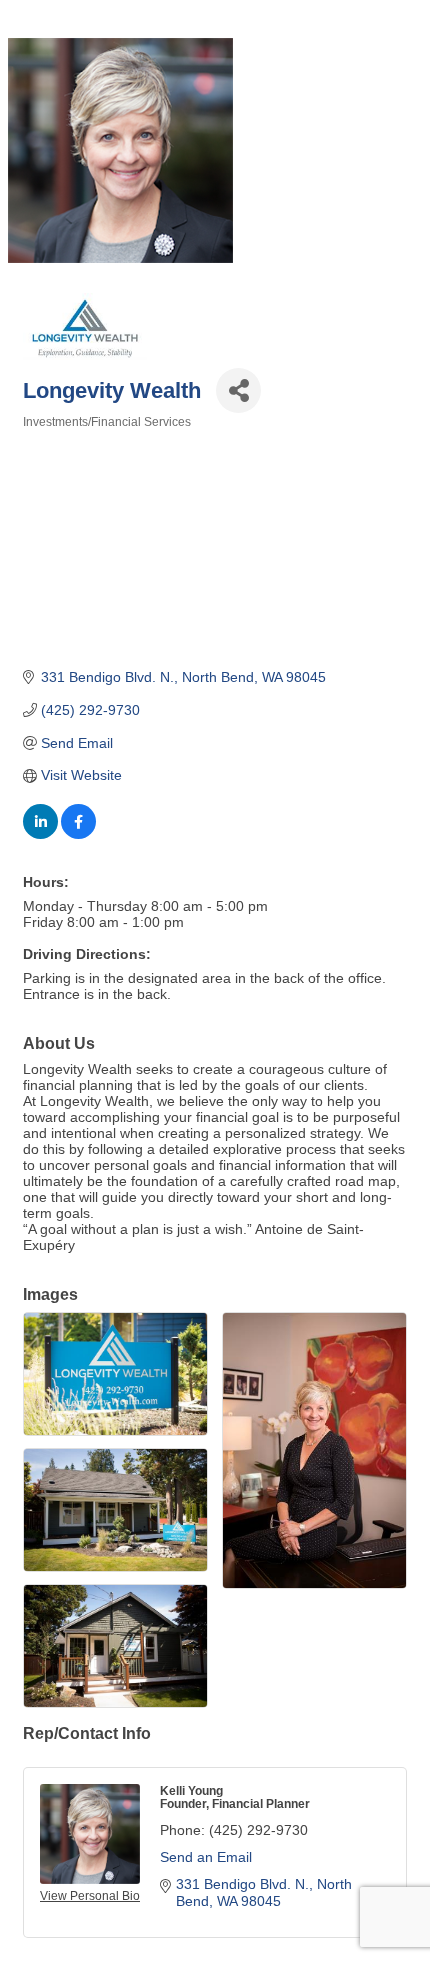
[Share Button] (238, 390)
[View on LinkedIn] (40, 834)
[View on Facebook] (78, 834)
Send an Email (206, 1857)
